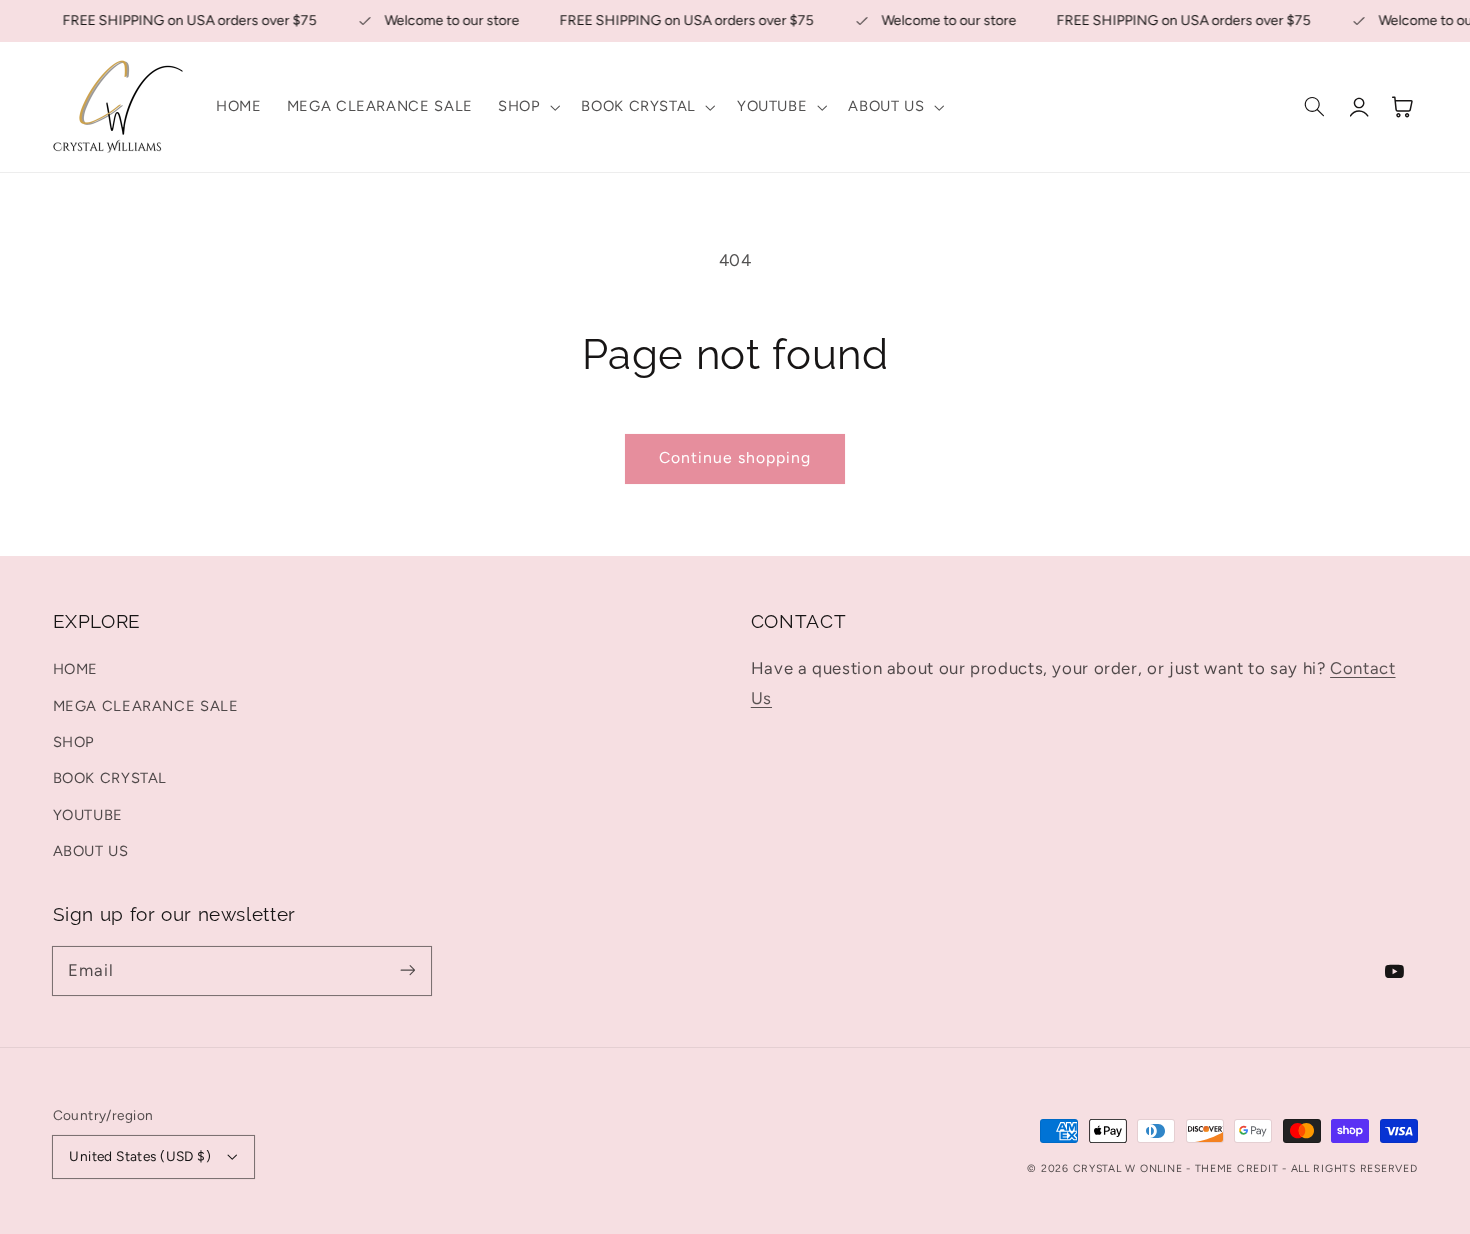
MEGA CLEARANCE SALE (146, 706)
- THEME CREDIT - (1238, 1168)
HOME (76, 669)
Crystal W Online (1130, 1168)
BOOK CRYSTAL (110, 778)
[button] (526, 107)
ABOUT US (91, 851)
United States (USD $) (140, 1156)
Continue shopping (735, 457)
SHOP (74, 742)
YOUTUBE (88, 815)
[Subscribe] (407, 970)
